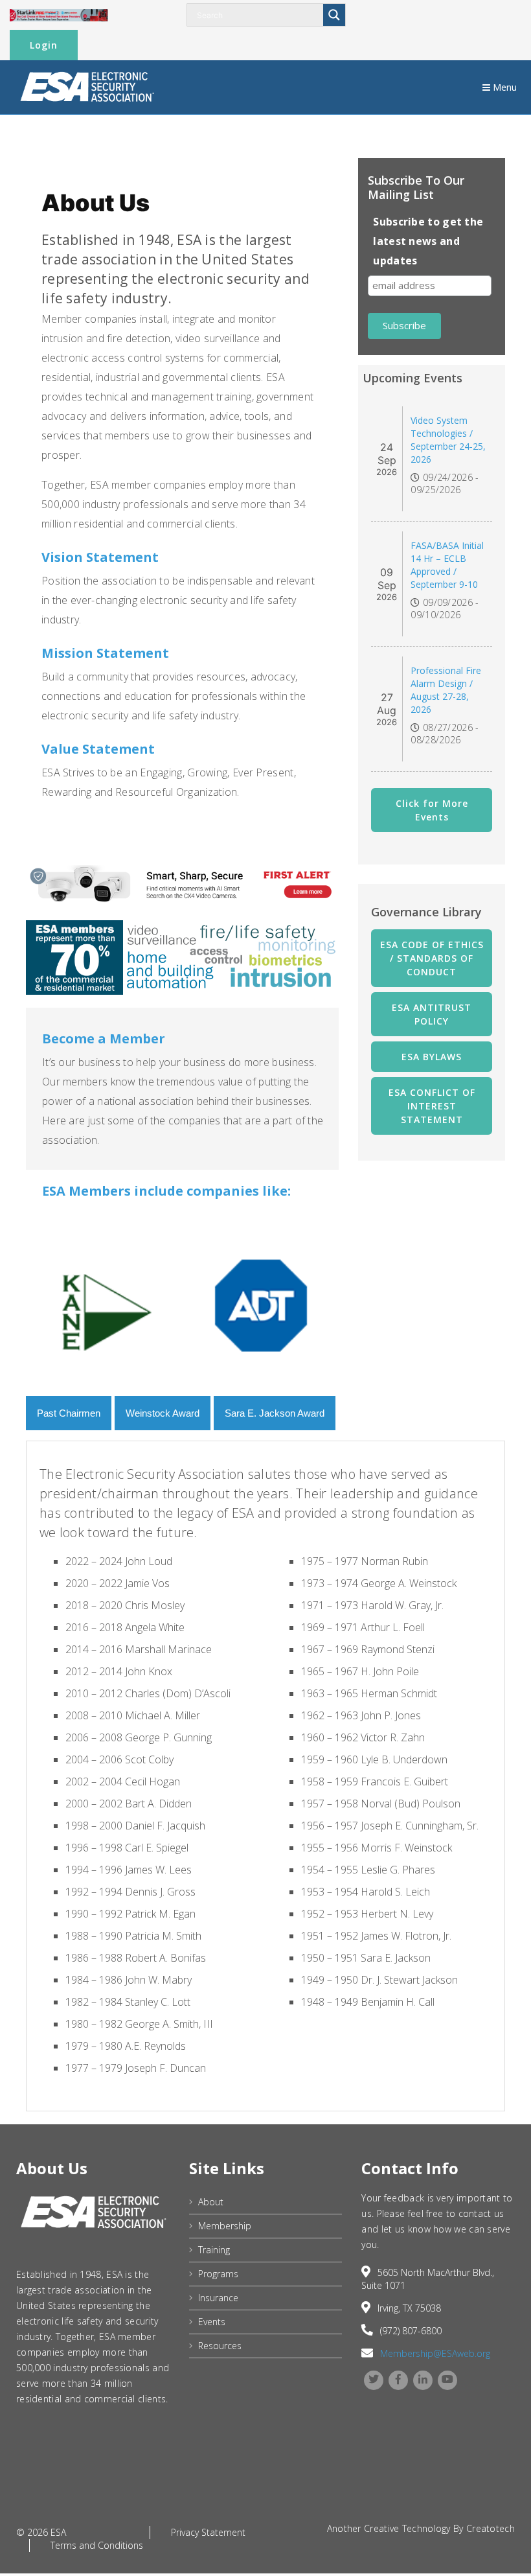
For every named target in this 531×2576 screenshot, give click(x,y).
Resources (220, 2346)
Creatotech (491, 2528)
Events (212, 2322)
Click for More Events (432, 810)
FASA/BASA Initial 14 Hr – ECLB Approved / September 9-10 (447, 565)
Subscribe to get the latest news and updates (428, 241)
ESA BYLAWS (432, 1057)
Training (214, 2250)
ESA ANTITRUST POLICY (432, 1014)
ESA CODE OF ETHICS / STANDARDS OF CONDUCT (432, 958)
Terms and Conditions (97, 2545)
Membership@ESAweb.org (435, 2353)
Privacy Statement (208, 2532)
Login (44, 45)
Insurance (218, 2298)
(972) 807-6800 (411, 2331)
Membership (225, 2226)
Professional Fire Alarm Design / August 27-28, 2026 (446, 690)
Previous (16, 1305)
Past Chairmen (69, 1413)
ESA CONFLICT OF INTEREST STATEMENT (432, 1106)
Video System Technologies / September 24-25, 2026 (448, 440)
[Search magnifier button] (334, 15)
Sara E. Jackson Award (275, 1413)
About (211, 2202)
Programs (218, 2274)
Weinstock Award (163, 1413)
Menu (503, 87)
